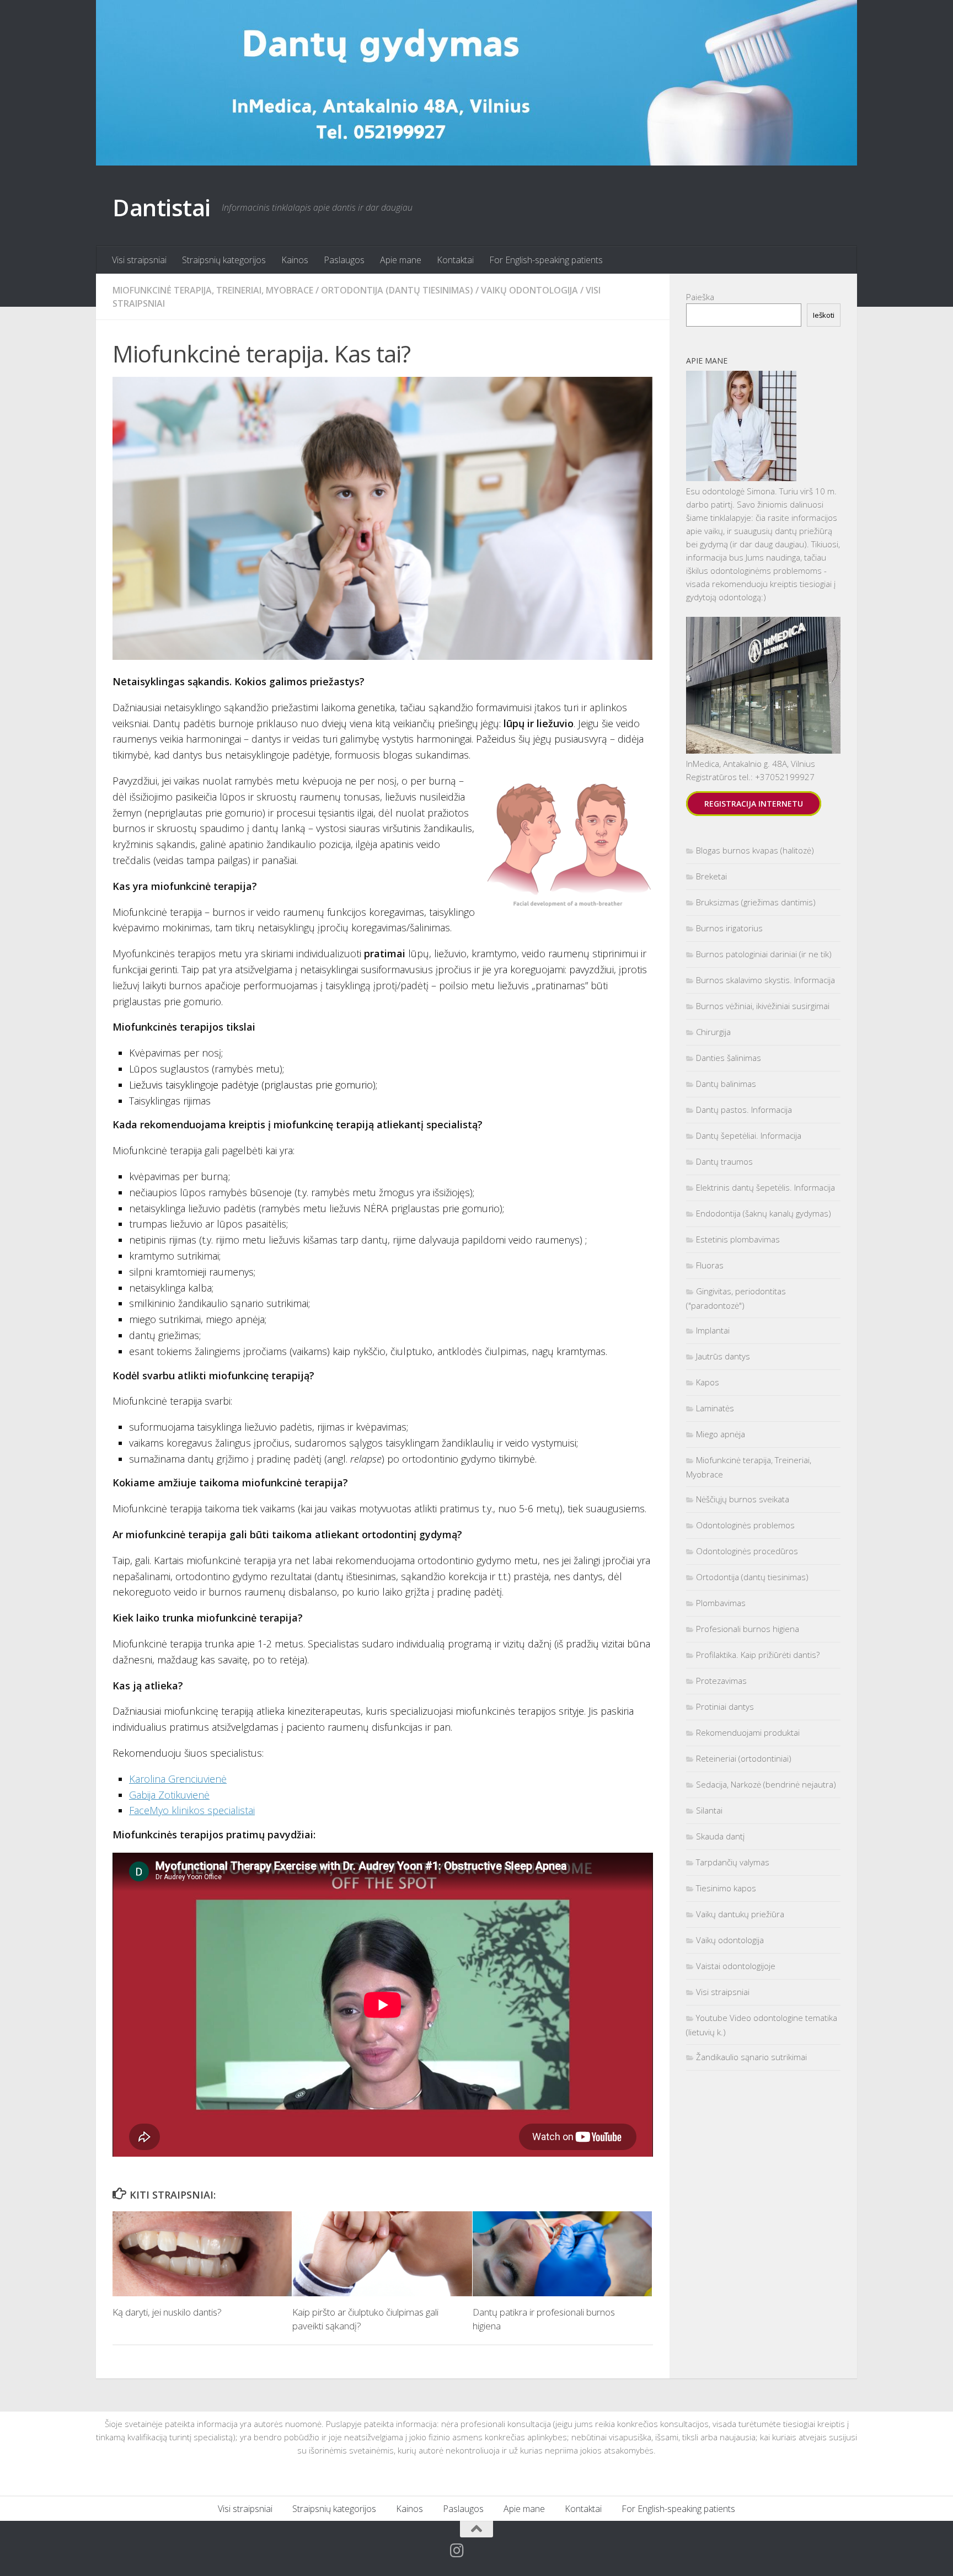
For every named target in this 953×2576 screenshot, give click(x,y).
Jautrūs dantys (723, 1356)
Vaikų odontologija (529, 290)
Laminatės (715, 1408)
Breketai (711, 876)
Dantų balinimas (726, 1084)
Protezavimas (721, 1681)
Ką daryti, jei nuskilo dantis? (167, 2312)
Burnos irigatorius (729, 928)
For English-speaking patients (546, 260)
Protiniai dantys (725, 1706)
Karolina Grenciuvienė (178, 1779)
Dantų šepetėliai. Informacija (749, 1135)
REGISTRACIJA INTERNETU (754, 804)
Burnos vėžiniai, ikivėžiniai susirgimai (763, 1006)
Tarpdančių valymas (733, 1862)
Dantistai (162, 207)
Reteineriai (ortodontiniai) (744, 1758)
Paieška (700, 297)
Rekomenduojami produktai (748, 1732)
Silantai (709, 1810)
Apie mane (401, 260)
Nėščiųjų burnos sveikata (743, 1499)
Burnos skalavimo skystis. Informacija (765, 980)
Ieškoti (824, 315)
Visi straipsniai (139, 260)
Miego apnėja (721, 1434)
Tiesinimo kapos (726, 1888)
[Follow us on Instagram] (457, 2551)
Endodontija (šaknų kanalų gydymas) (764, 1213)
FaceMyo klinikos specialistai (192, 1810)
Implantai (713, 1330)
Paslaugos (344, 260)
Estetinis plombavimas (738, 1239)
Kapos (708, 1382)
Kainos (295, 260)
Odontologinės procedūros (747, 1551)
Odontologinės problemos (745, 1525)
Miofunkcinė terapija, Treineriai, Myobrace (213, 290)
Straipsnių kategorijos (224, 260)
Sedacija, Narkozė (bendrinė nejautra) (766, 1784)
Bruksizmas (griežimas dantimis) (756, 902)
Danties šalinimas (729, 1058)
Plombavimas (721, 1603)
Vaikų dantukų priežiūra (740, 1914)
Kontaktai (455, 260)
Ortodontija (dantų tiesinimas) (397, 290)
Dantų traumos (724, 1161)
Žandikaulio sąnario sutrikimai (751, 2057)
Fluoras (710, 1265)
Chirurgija (713, 1032)
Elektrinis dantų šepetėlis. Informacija (765, 1187)
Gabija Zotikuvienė (169, 1795)
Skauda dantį (720, 1836)
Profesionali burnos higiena (748, 1629)
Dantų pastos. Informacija (744, 1110)
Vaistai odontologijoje (736, 1966)
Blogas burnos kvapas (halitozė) (755, 850)
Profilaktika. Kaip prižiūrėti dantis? (758, 1655)
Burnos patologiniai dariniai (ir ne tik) (764, 954)
